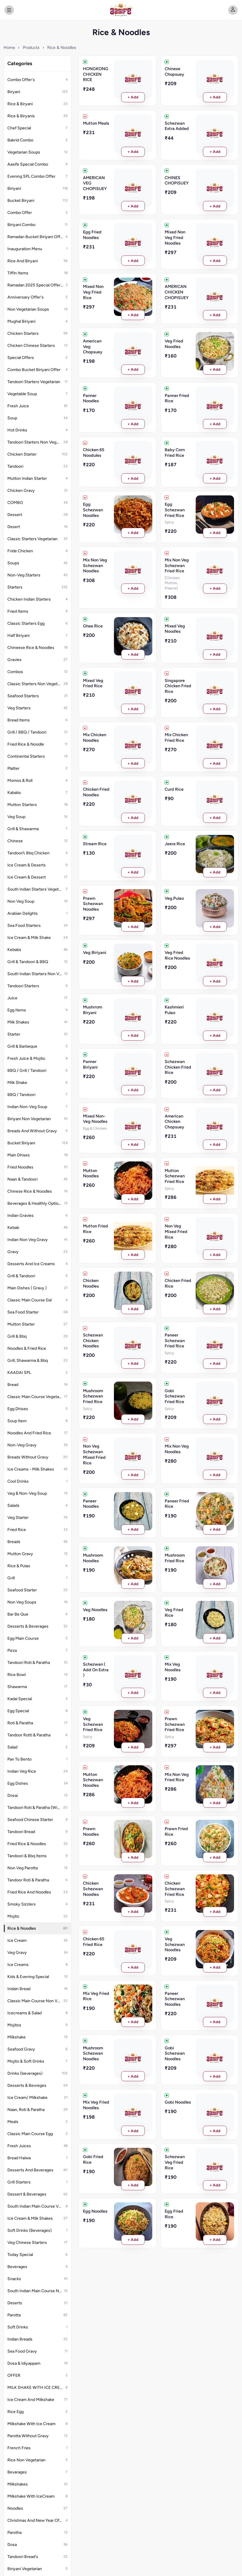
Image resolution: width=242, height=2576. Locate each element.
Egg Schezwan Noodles (93, 510)
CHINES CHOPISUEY (177, 181)
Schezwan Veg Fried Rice (175, 2162)
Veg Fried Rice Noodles (177, 955)
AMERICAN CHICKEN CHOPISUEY (177, 292)
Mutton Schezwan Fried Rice (175, 1176)
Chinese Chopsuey (174, 71)
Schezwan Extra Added (177, 126)
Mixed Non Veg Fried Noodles (175, 237)
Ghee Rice (93, 626)
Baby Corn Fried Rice (175, 453)
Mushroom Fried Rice (175, 1558)
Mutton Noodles (91, 1173)
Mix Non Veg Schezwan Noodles (95, 565)
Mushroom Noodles (93, 1558)
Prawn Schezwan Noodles (93, 904)
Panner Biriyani (90, 1064)
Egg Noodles (95, 2211)
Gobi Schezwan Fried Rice (175, 1396)
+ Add (133, 97)
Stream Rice (95, 844)
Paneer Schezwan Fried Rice (175, 1340)
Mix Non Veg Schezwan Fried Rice (177, 565)
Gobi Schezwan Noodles (175, 2053)
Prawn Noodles (91, 1831)
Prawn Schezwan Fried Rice (175, 1724)
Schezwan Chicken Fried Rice (178, 1067)
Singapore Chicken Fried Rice (178, 686)
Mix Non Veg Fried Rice (177, 1777)
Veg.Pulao (174, 898)
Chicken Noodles (91, 1283)
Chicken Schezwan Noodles (93, 1889)
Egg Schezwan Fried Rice (175, 510)
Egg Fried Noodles (92, 235)
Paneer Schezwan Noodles (175, 1999)
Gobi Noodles (178, 2102)
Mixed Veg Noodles (175, 629)
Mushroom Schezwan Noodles (93, 2053)
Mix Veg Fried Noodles (96, 2105)
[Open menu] (9, 10)
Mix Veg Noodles (173, 1667)
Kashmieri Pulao (174, 1010)
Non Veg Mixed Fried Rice (176, 1231)
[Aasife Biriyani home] (121, 10)
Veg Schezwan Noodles (175, 1944)
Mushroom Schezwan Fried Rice (93, 1396)
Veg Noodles (95, 1610)
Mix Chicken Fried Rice (176, 737)
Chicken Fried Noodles (96, 792)
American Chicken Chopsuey (174, 1121)
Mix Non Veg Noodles (177, 1449)
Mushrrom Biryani (93, 1010)
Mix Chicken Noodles (95, 737)
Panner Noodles (91, 398)
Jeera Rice (175, 844)
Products (31, 47)
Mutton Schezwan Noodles (93, 1780)
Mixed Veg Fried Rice (93, 683)
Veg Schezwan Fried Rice (93, 1724)
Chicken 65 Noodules (94, 453)
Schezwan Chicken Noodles (93, 1340)
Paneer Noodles (91, 1504)
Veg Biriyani (95, 952)
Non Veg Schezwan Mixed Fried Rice (94, 1454)
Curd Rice (174, 789)
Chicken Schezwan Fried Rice (175, 1889)
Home (9, 47)
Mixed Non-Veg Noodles (95, 1119)
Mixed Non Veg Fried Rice (93, 292)
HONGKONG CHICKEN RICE (96, 74)
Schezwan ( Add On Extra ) (96, 1670)
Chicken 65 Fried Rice (94, 1942)
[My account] (233, 10)
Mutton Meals (96, 123)
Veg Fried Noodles (174, 344)
